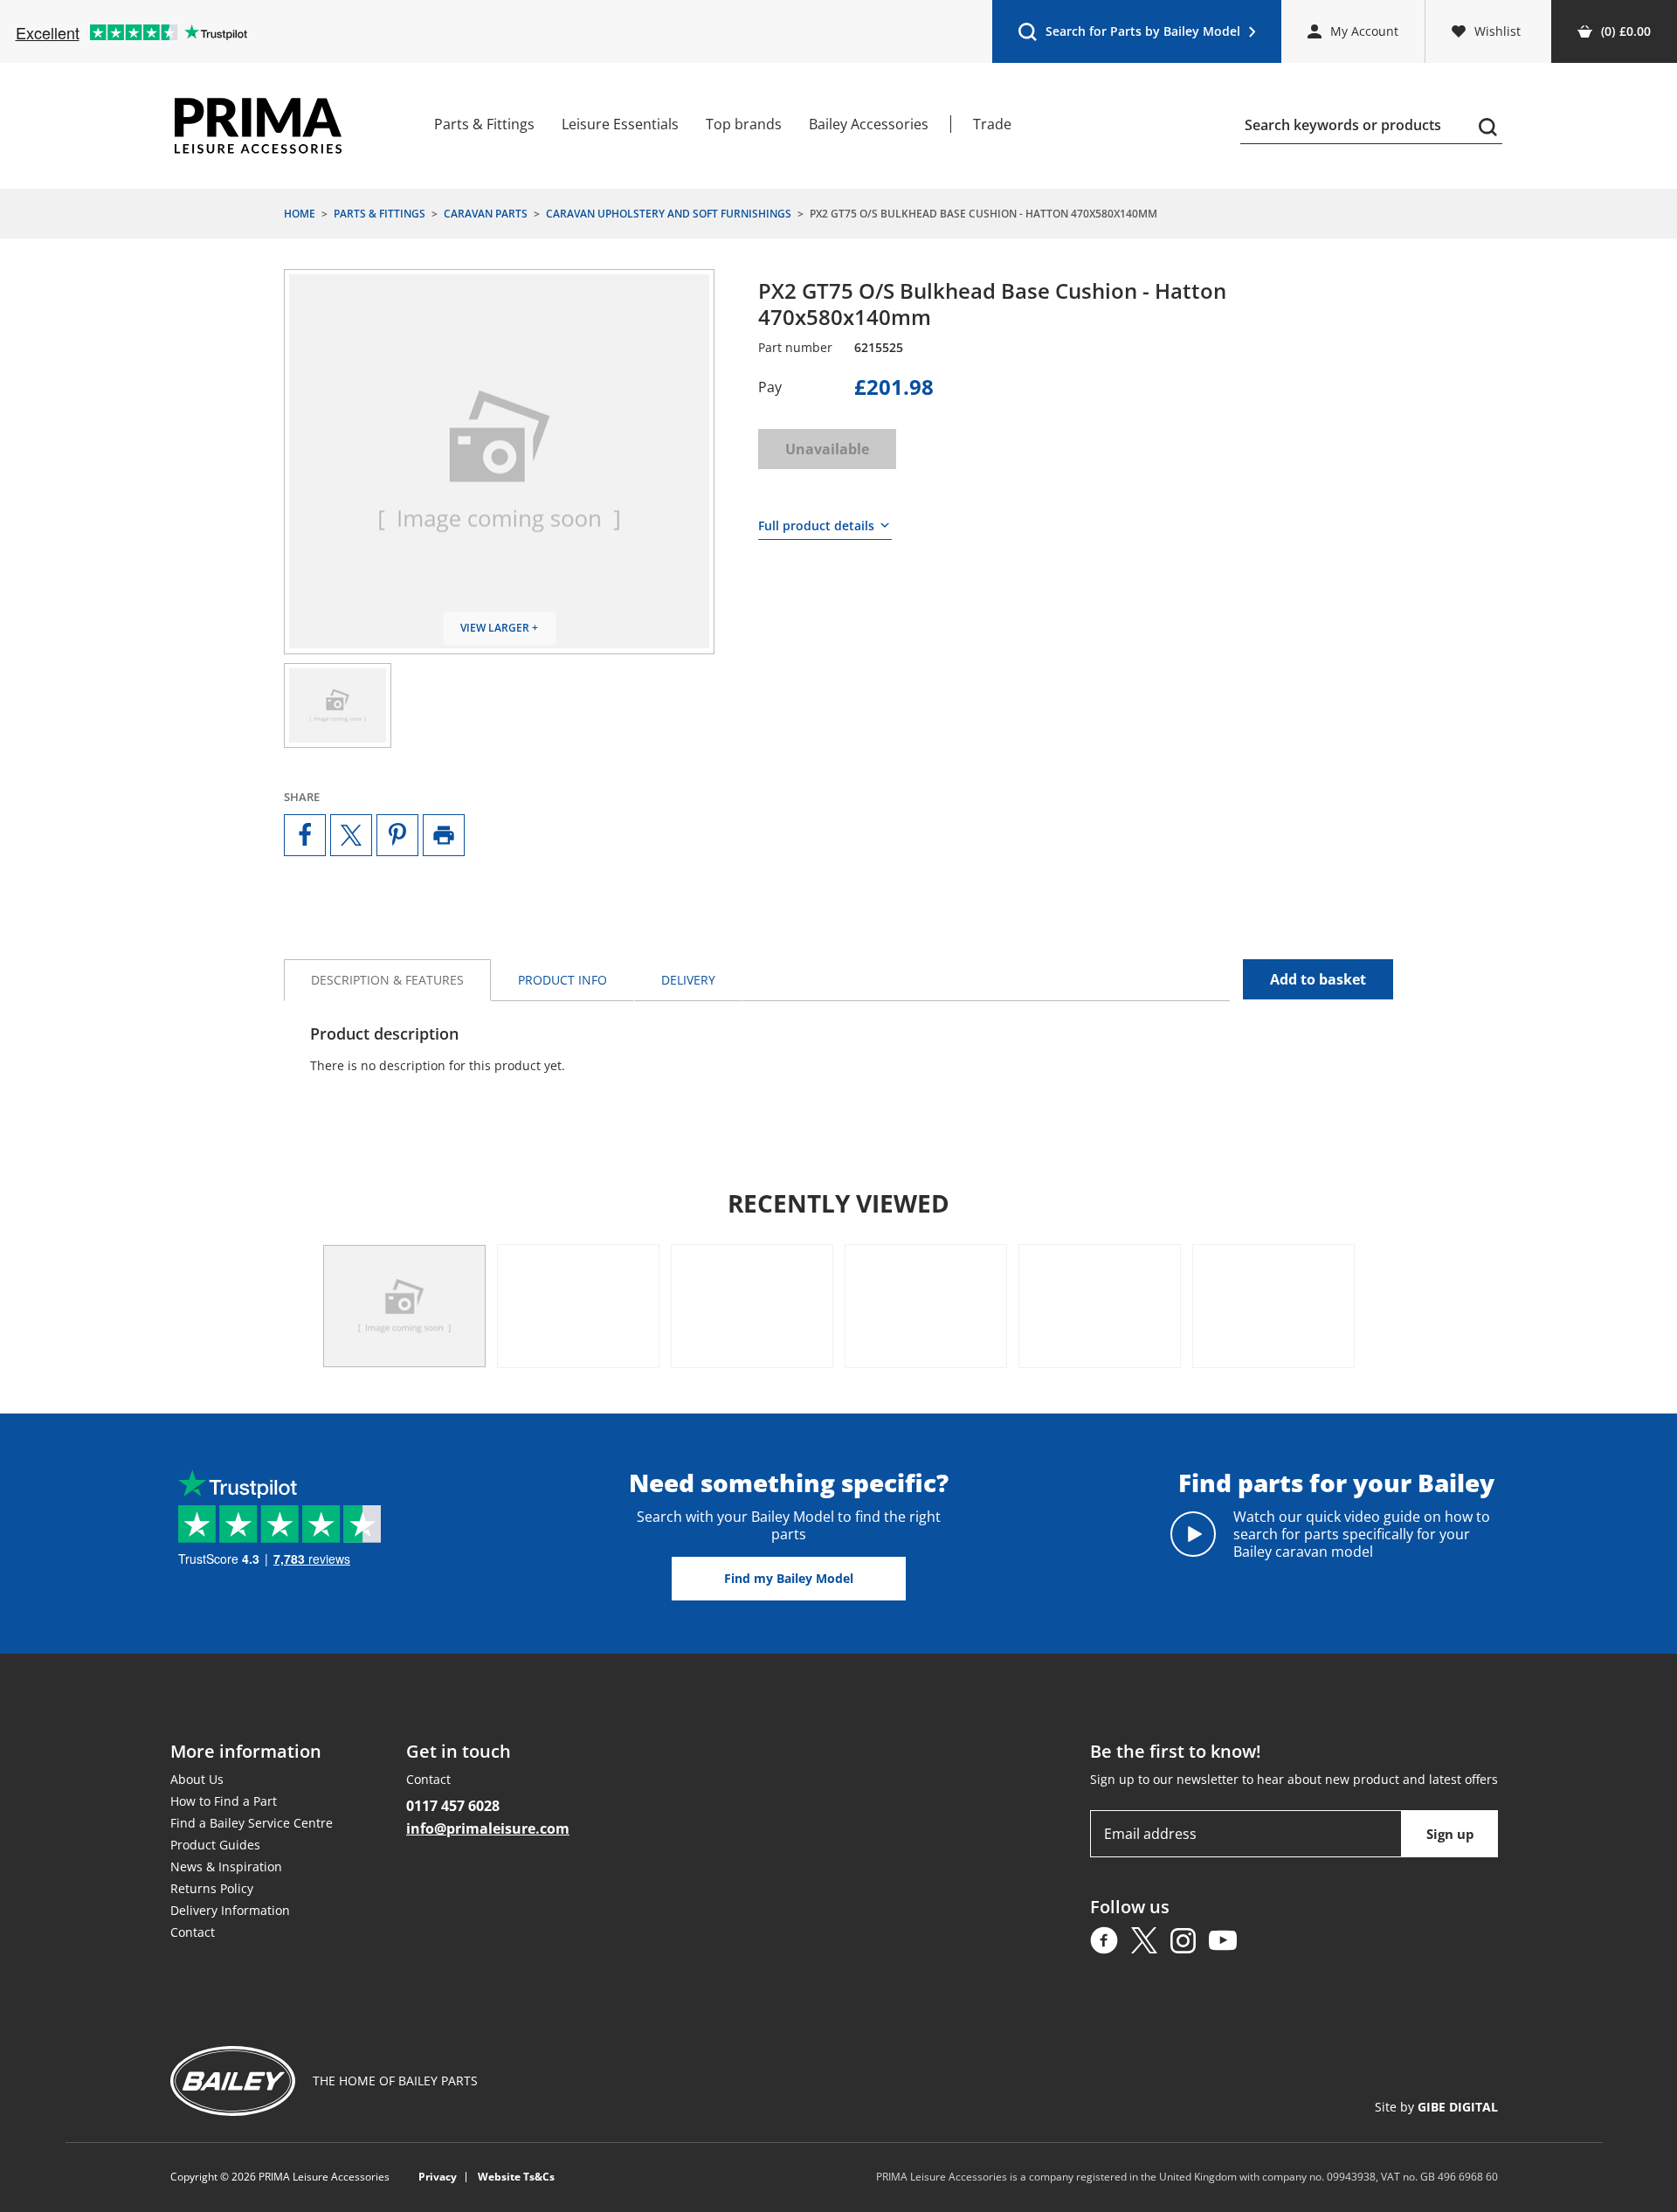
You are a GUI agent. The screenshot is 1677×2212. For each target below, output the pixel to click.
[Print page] (444, 835)
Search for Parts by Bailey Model (1129, 35)
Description (387, 980)
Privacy (438, 2177)
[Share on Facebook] (305, 835)
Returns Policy (212, 1888)
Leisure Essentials (620, 124)
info (562, 980)
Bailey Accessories (869, 124)
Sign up (1450, 1834)
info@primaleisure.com (488, 1828)
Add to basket (1318, 979)
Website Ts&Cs (516, 2177)
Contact (193, 1932)
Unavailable (827, 449)
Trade (992, 124)
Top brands (744, 124)
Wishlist (1498, 31)
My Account (1364, 31)
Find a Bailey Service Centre (252, 1823)
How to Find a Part (224, 1801)
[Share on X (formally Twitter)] (351, 835)
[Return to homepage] (258, 126)
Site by (1436, 2107)
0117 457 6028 (453, 1806)
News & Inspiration (226, 1866)
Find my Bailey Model (789, 1578)
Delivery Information (230, 1910)
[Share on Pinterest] (397, 835)
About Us (197, 1779)
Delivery (688, 980)
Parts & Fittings (484, 124)
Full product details (816, 525)
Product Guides (215, 1845)
